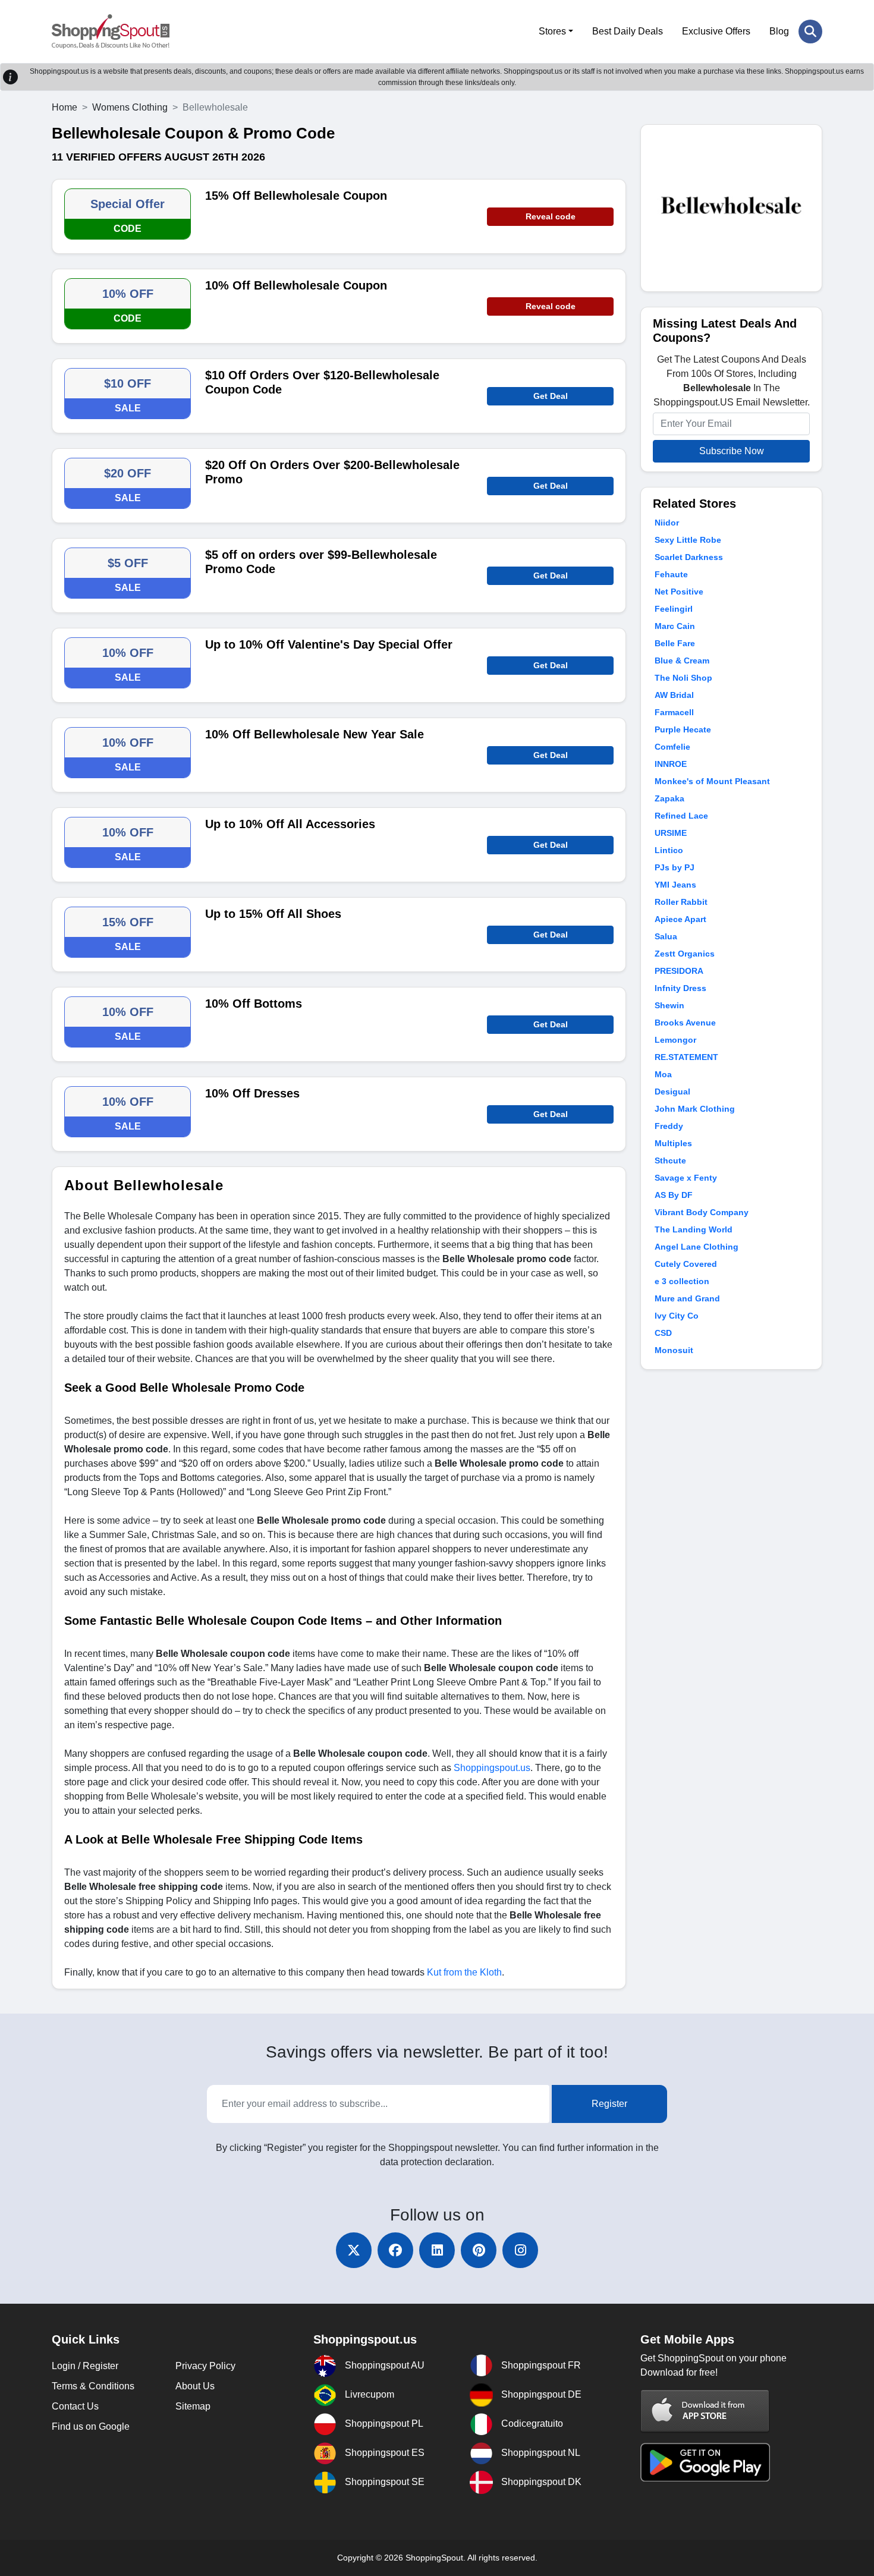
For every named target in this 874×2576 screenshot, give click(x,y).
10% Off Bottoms (254, 1004)
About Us (195, 2386)
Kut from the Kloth (464, 1972)
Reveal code (551, 216)
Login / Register (85, 2366)
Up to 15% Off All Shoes (273, 914)
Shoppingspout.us (492, 1768)
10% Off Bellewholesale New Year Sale (315, 734)
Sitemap (193, 2406)
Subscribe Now (732, 451)
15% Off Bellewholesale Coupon (296, 196)
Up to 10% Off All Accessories (290, 824)
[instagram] (520, 2250)
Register (609, 2104)
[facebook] (395, 2250)
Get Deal (551, 396)
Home (65, 107)
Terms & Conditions (93, 2386)
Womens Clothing (130, 107)
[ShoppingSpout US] (111, 32)
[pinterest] (479, 2250)
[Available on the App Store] (705, 2411)
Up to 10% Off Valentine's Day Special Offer (329, 644)
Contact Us (75, 2406)
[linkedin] (437, 2250)
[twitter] (354, 2250)
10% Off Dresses (252, 1093)
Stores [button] (552, 31)
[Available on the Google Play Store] (705, 2462)
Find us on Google (91, 2426)
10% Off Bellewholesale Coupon (296, 285)
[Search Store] (810, 32)
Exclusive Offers (716, 31)
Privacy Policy (205, 2366)
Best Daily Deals (628, 31)
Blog (779, 31)
